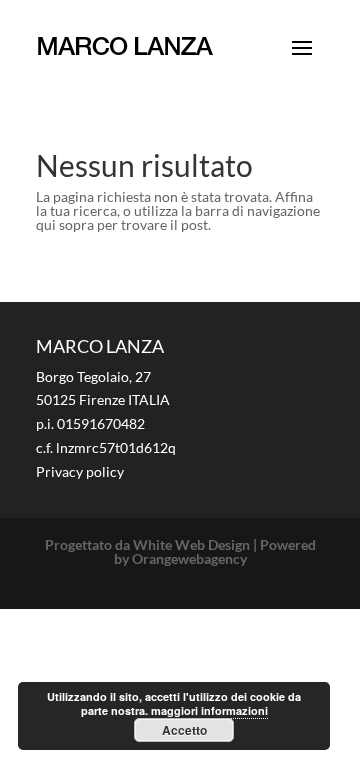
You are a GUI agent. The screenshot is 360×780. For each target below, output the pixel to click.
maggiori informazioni (209, 710)
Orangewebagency (189, 558)
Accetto (184, 730)
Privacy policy (80, 471)
